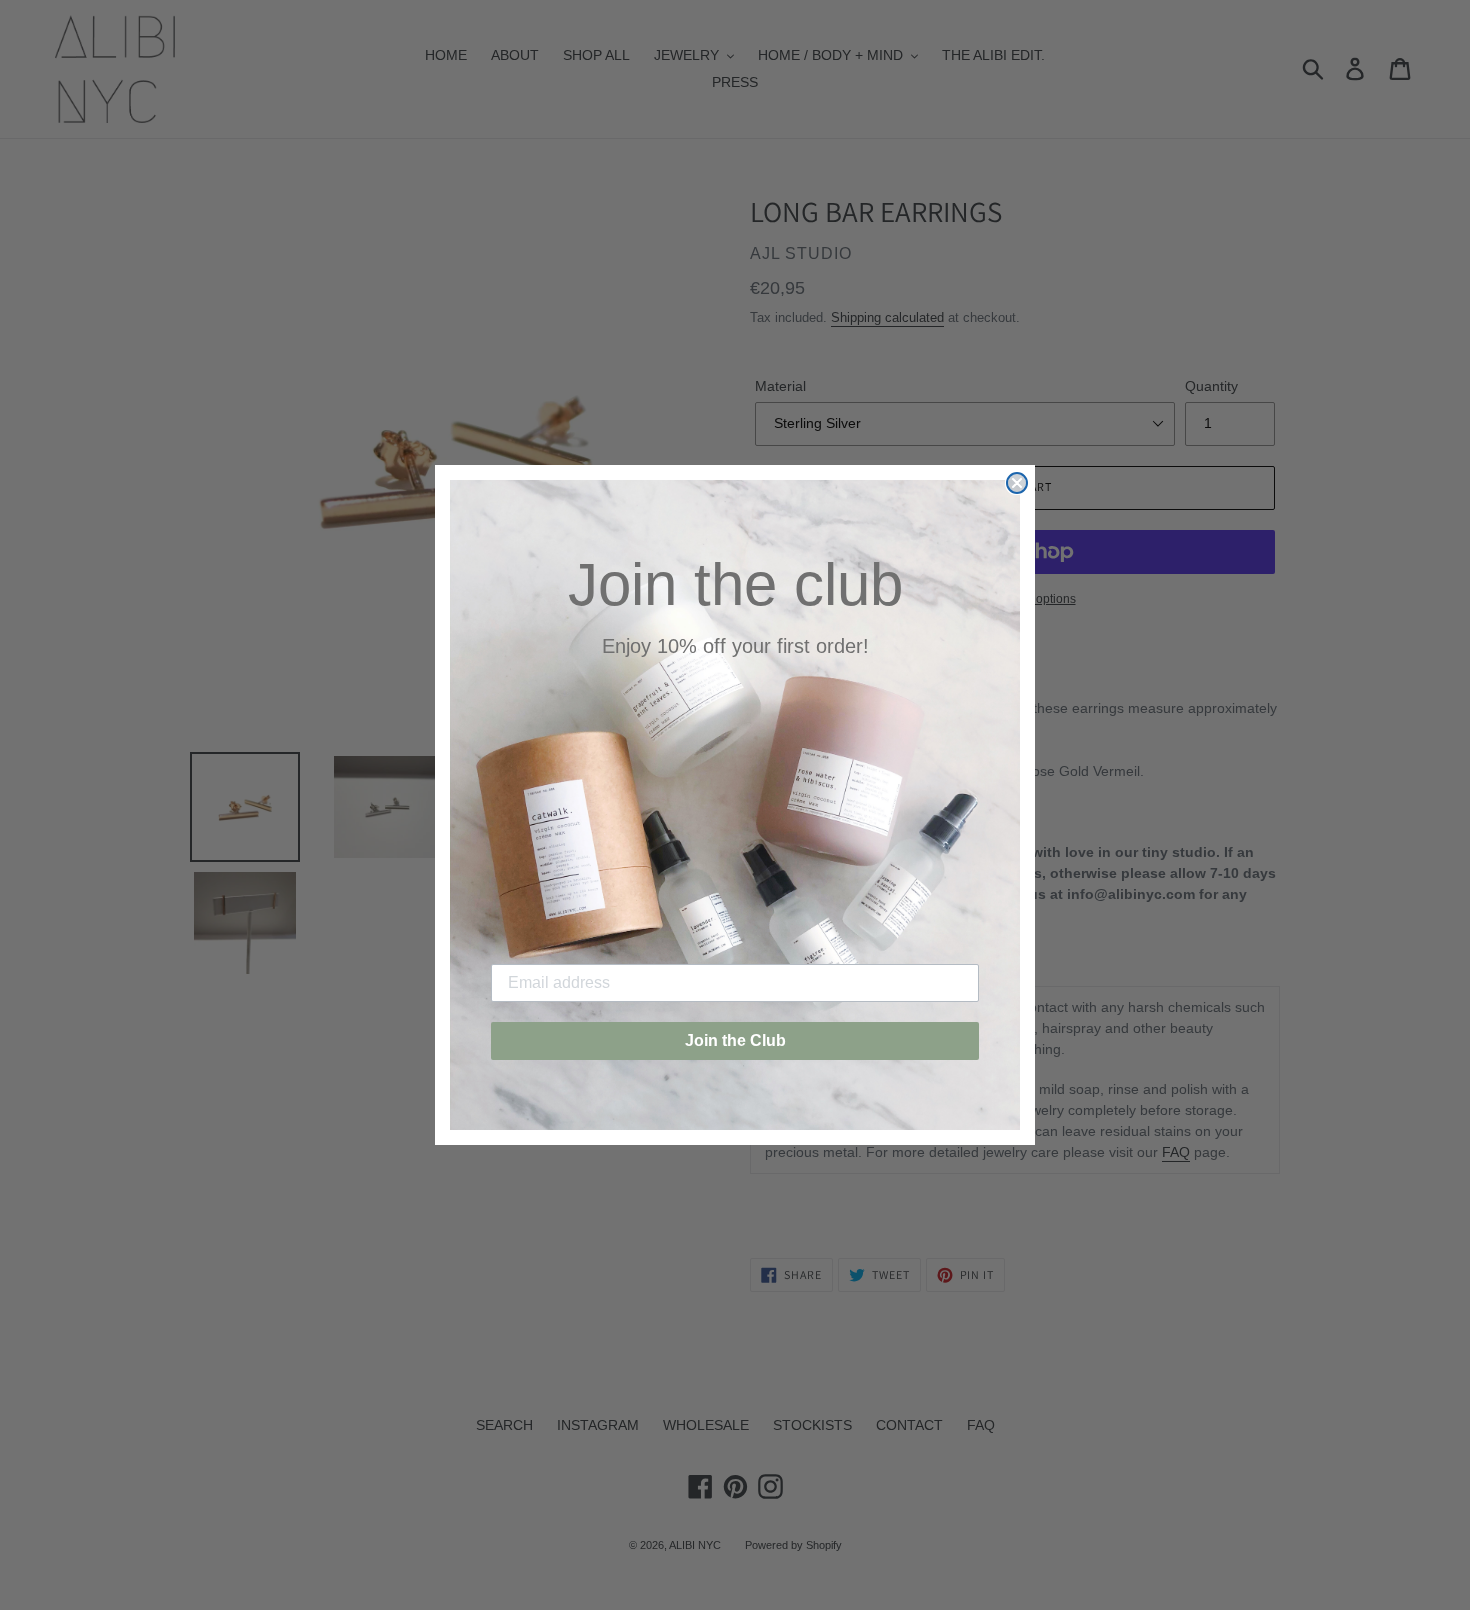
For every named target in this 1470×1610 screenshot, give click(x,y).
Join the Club (735, 1040)
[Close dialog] (1017, 483)
